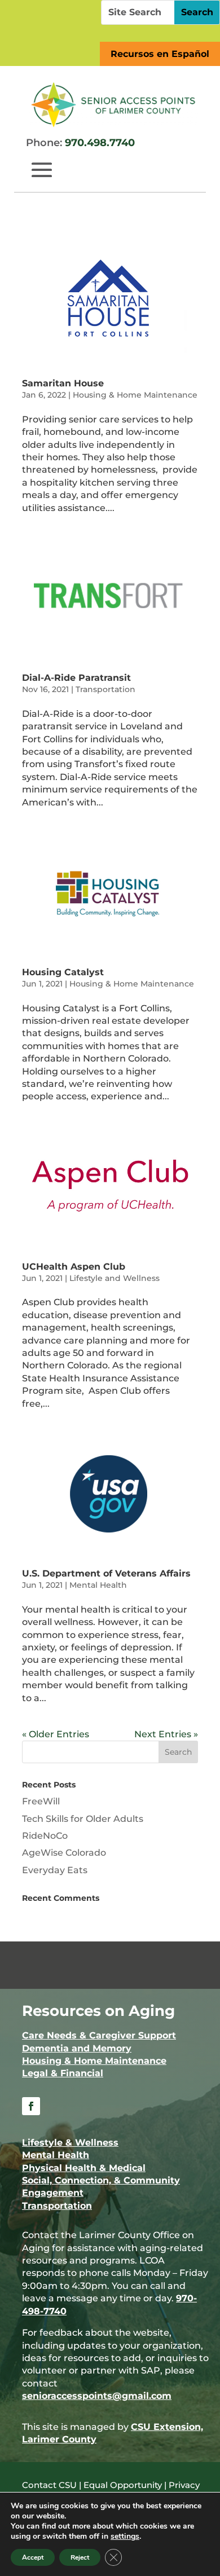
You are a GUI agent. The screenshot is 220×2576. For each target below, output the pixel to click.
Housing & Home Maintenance (135, 395)
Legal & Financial (63, 2073)
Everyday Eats (55, 1870)
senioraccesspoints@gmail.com (97, 2396)
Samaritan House (63, 383)
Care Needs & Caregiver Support (99, 2035)
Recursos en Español (160, 54)
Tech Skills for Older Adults (83, 1819)
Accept (33, 2557)
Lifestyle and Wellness (115, 1278)
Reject (80, 2557)
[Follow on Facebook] (31, 2106)
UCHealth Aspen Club (74, 1267)
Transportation (105, 689)
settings (125, 2537)
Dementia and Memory (77, 2048)
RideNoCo (45, 1836)
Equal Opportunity (123, 2485)
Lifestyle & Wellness (70, 2143)
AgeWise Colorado (64, 1853)
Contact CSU (49, 2485)
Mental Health (98, 1585)
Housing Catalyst (63, 972)
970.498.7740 (100, 143)
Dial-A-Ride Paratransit (76, 678)
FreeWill (41, 1801)
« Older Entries (56, 1734)
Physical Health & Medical (84, 2168)
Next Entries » (166, 1734)
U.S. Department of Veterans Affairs (106, 1573)
